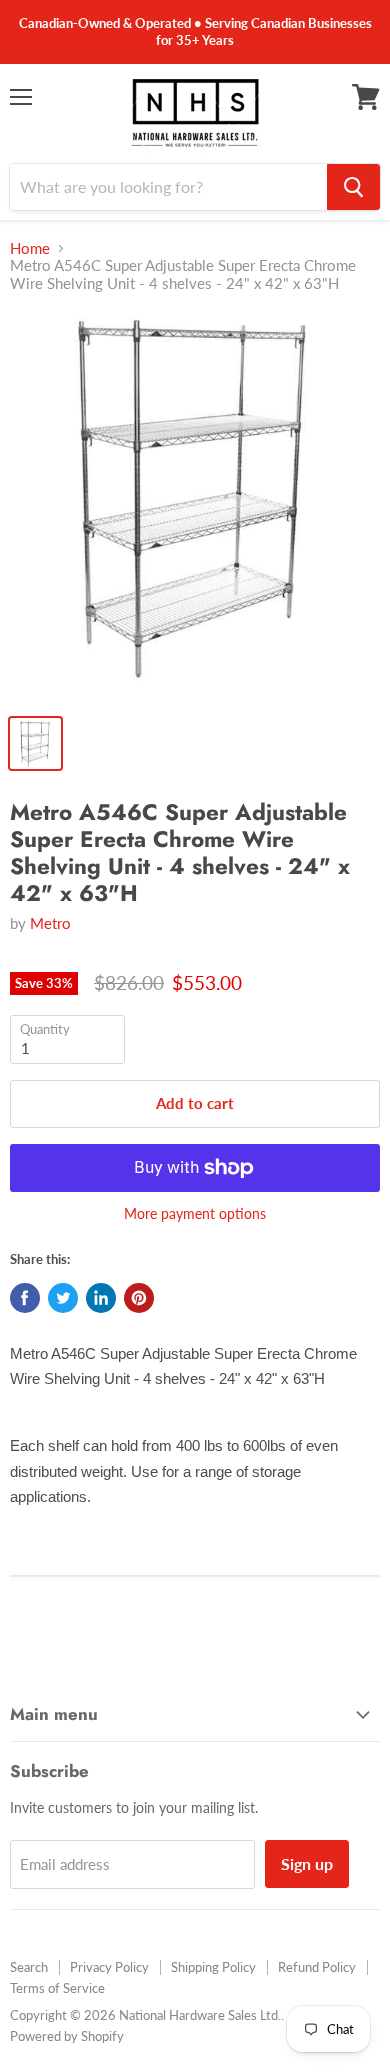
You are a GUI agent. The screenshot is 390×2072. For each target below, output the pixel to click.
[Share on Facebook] (25, 1298)
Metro (50, 923)
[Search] (353, 187)
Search (29, 1967)
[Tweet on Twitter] (63, 1298)
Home (30, 248)
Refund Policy (317, 1967)
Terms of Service (57, 1988)
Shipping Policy (213, 1967)
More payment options (195, 1214)
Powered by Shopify (67, 2036)
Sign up (307, 1863)
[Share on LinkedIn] (101, 1298)
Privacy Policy (109, 1967)
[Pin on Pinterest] (139, 1298)
